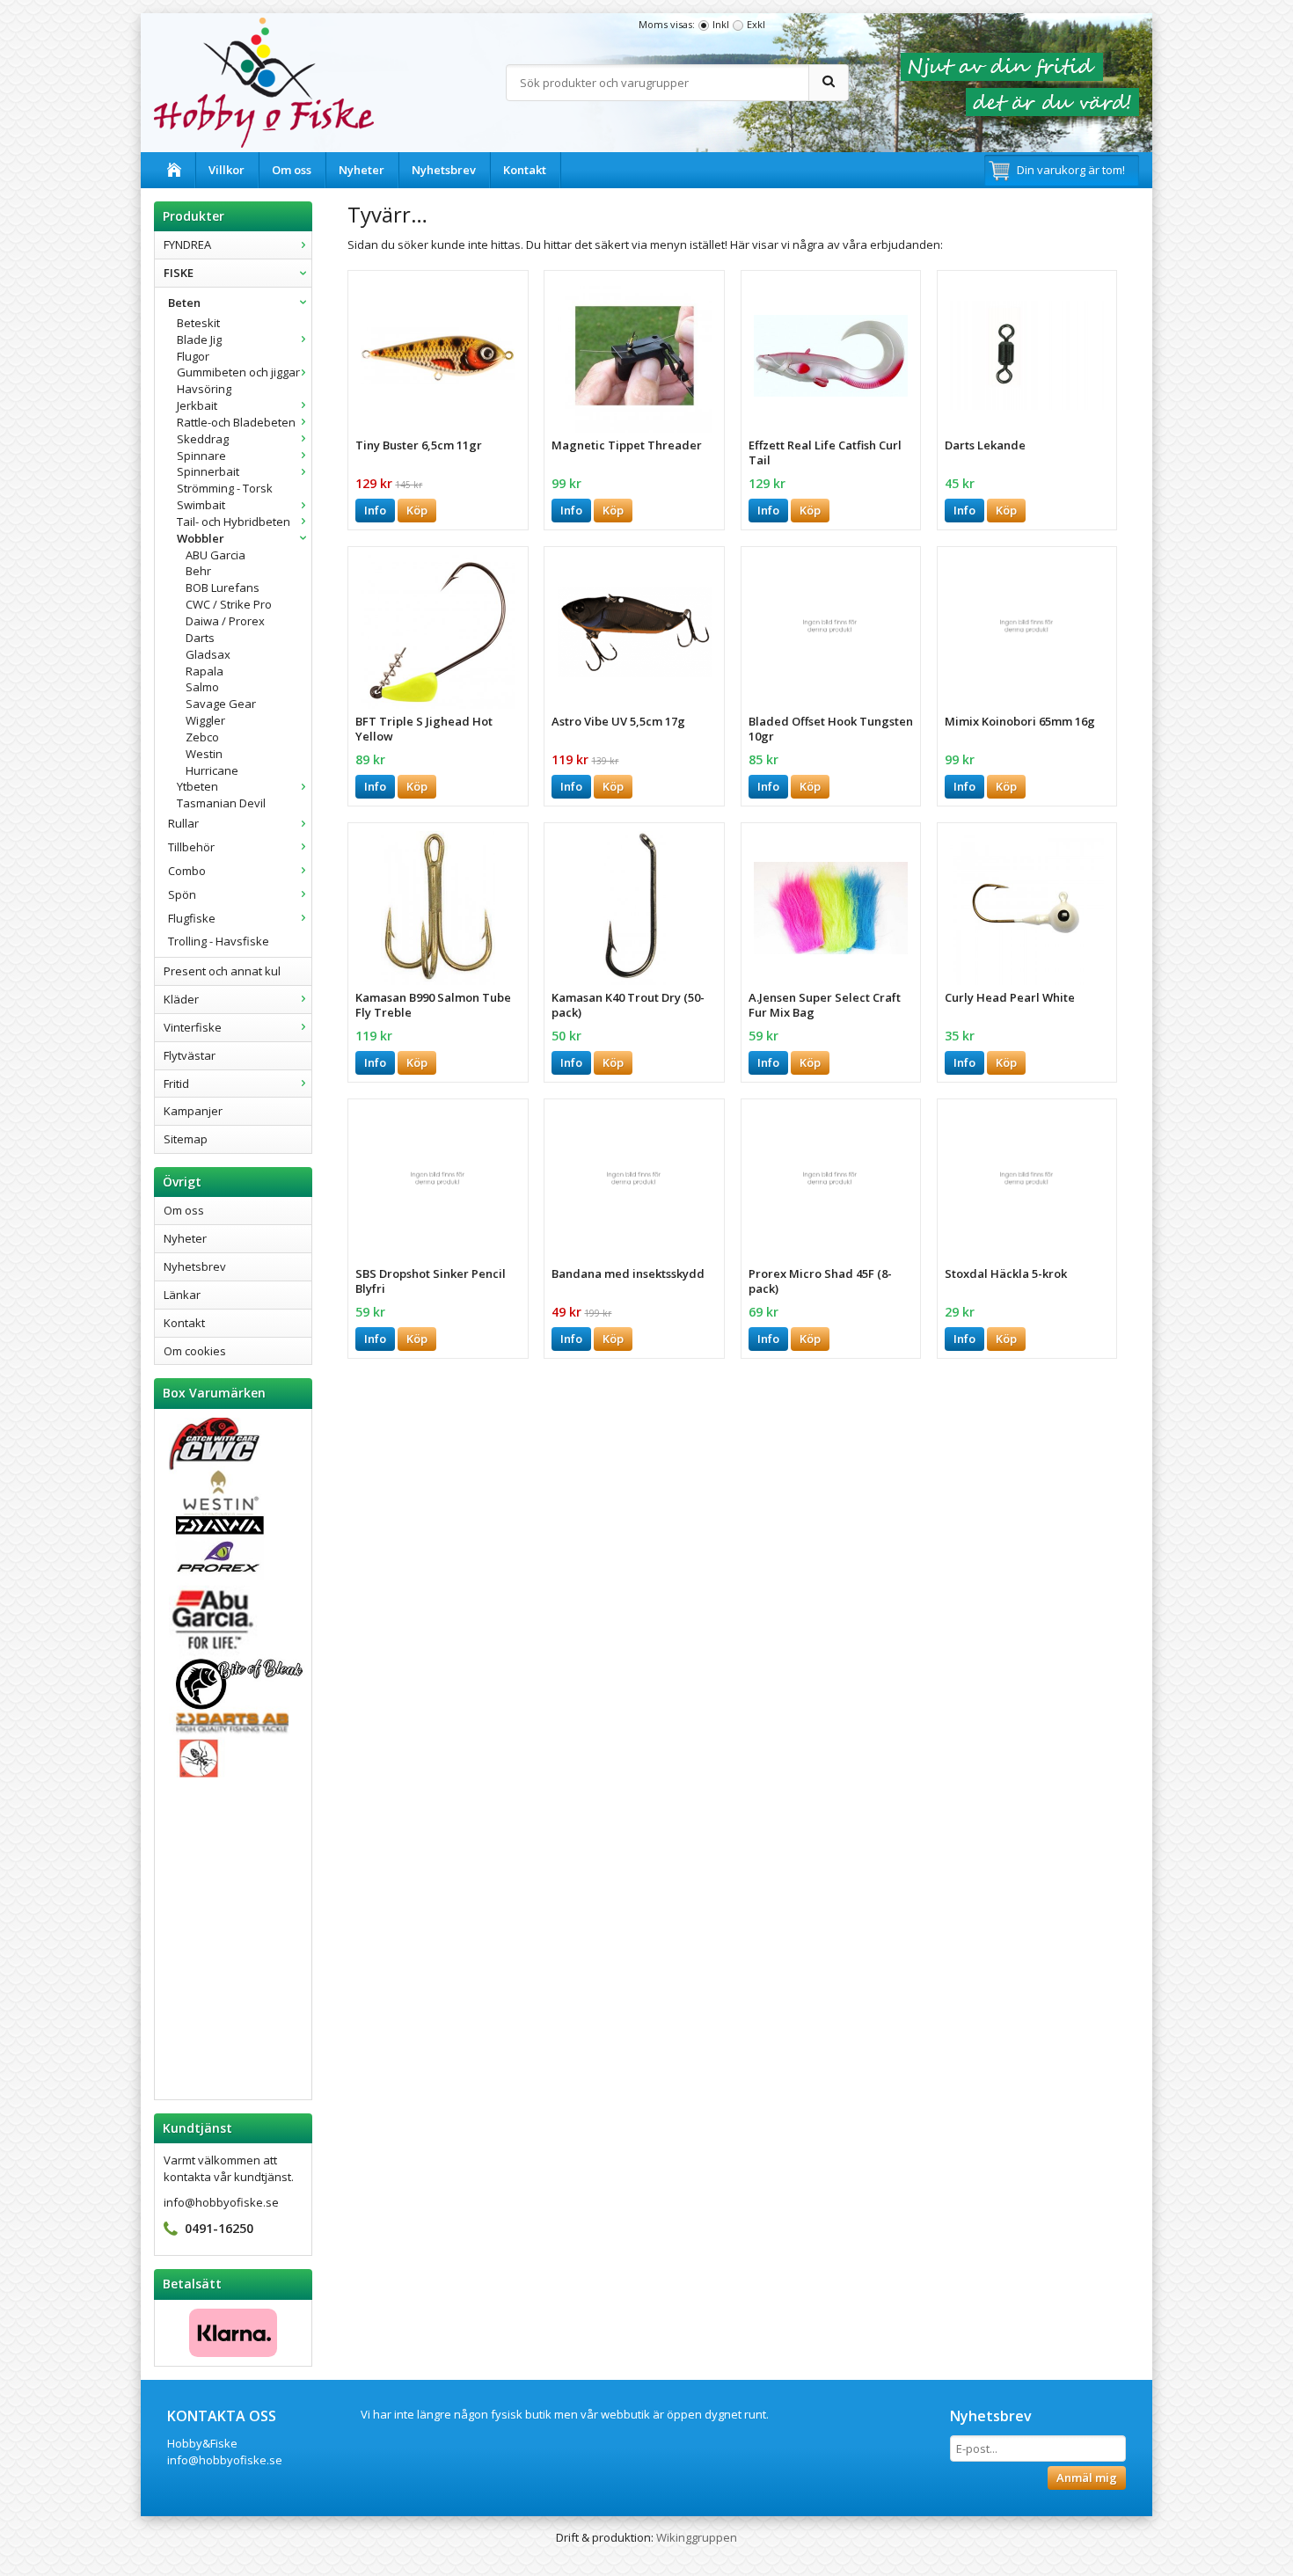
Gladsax (208, 654)
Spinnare (201, 456)
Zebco (202, 737)
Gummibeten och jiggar (238, 372)
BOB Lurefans (223, 587)
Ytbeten (197, 786)
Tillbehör (191, 847)
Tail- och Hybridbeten (234, 522)
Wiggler (205, 720)
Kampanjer (193, 1111)
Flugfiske (192, 918)
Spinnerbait (208, 471)
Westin (204, 754)
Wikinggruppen (697, 2537)
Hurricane (212, 770)
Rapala (205, 671)
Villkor (226, 170)
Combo (187, 871)
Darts (200, 638)
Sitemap (186, 1139)
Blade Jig (199, 339)
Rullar (183, 823)
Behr (198, 571)
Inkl (721, 24)
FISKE (179, 273)
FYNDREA (187, 244)
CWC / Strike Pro (229, 604)
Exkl (756, 24)
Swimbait (201, 505)
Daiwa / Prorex (225, 621)
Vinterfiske (193, 1027)
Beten (184, 303)
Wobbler (201, 538)
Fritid (176, 1084)
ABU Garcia (215, 555)
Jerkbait (197, 405)
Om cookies (195, 1351)
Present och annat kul (222, 971)
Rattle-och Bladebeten (236, 422)
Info (375, 510)
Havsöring (204, 389)
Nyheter (362, 170)
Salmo (202, 687)
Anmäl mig (1087, 2477)
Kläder (181, 999)
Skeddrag (203, 439)
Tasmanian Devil (221, 803)
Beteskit (198, 323)
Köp (417, 510)
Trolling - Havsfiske (219, 941)
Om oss (292, 170)
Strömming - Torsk (225, 488)
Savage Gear (221, 704)
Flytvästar (190, 1055)
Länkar (182, 1295)
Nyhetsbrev (444, 170)
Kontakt (525, 170)
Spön (182, 894)
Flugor (193, 356)
